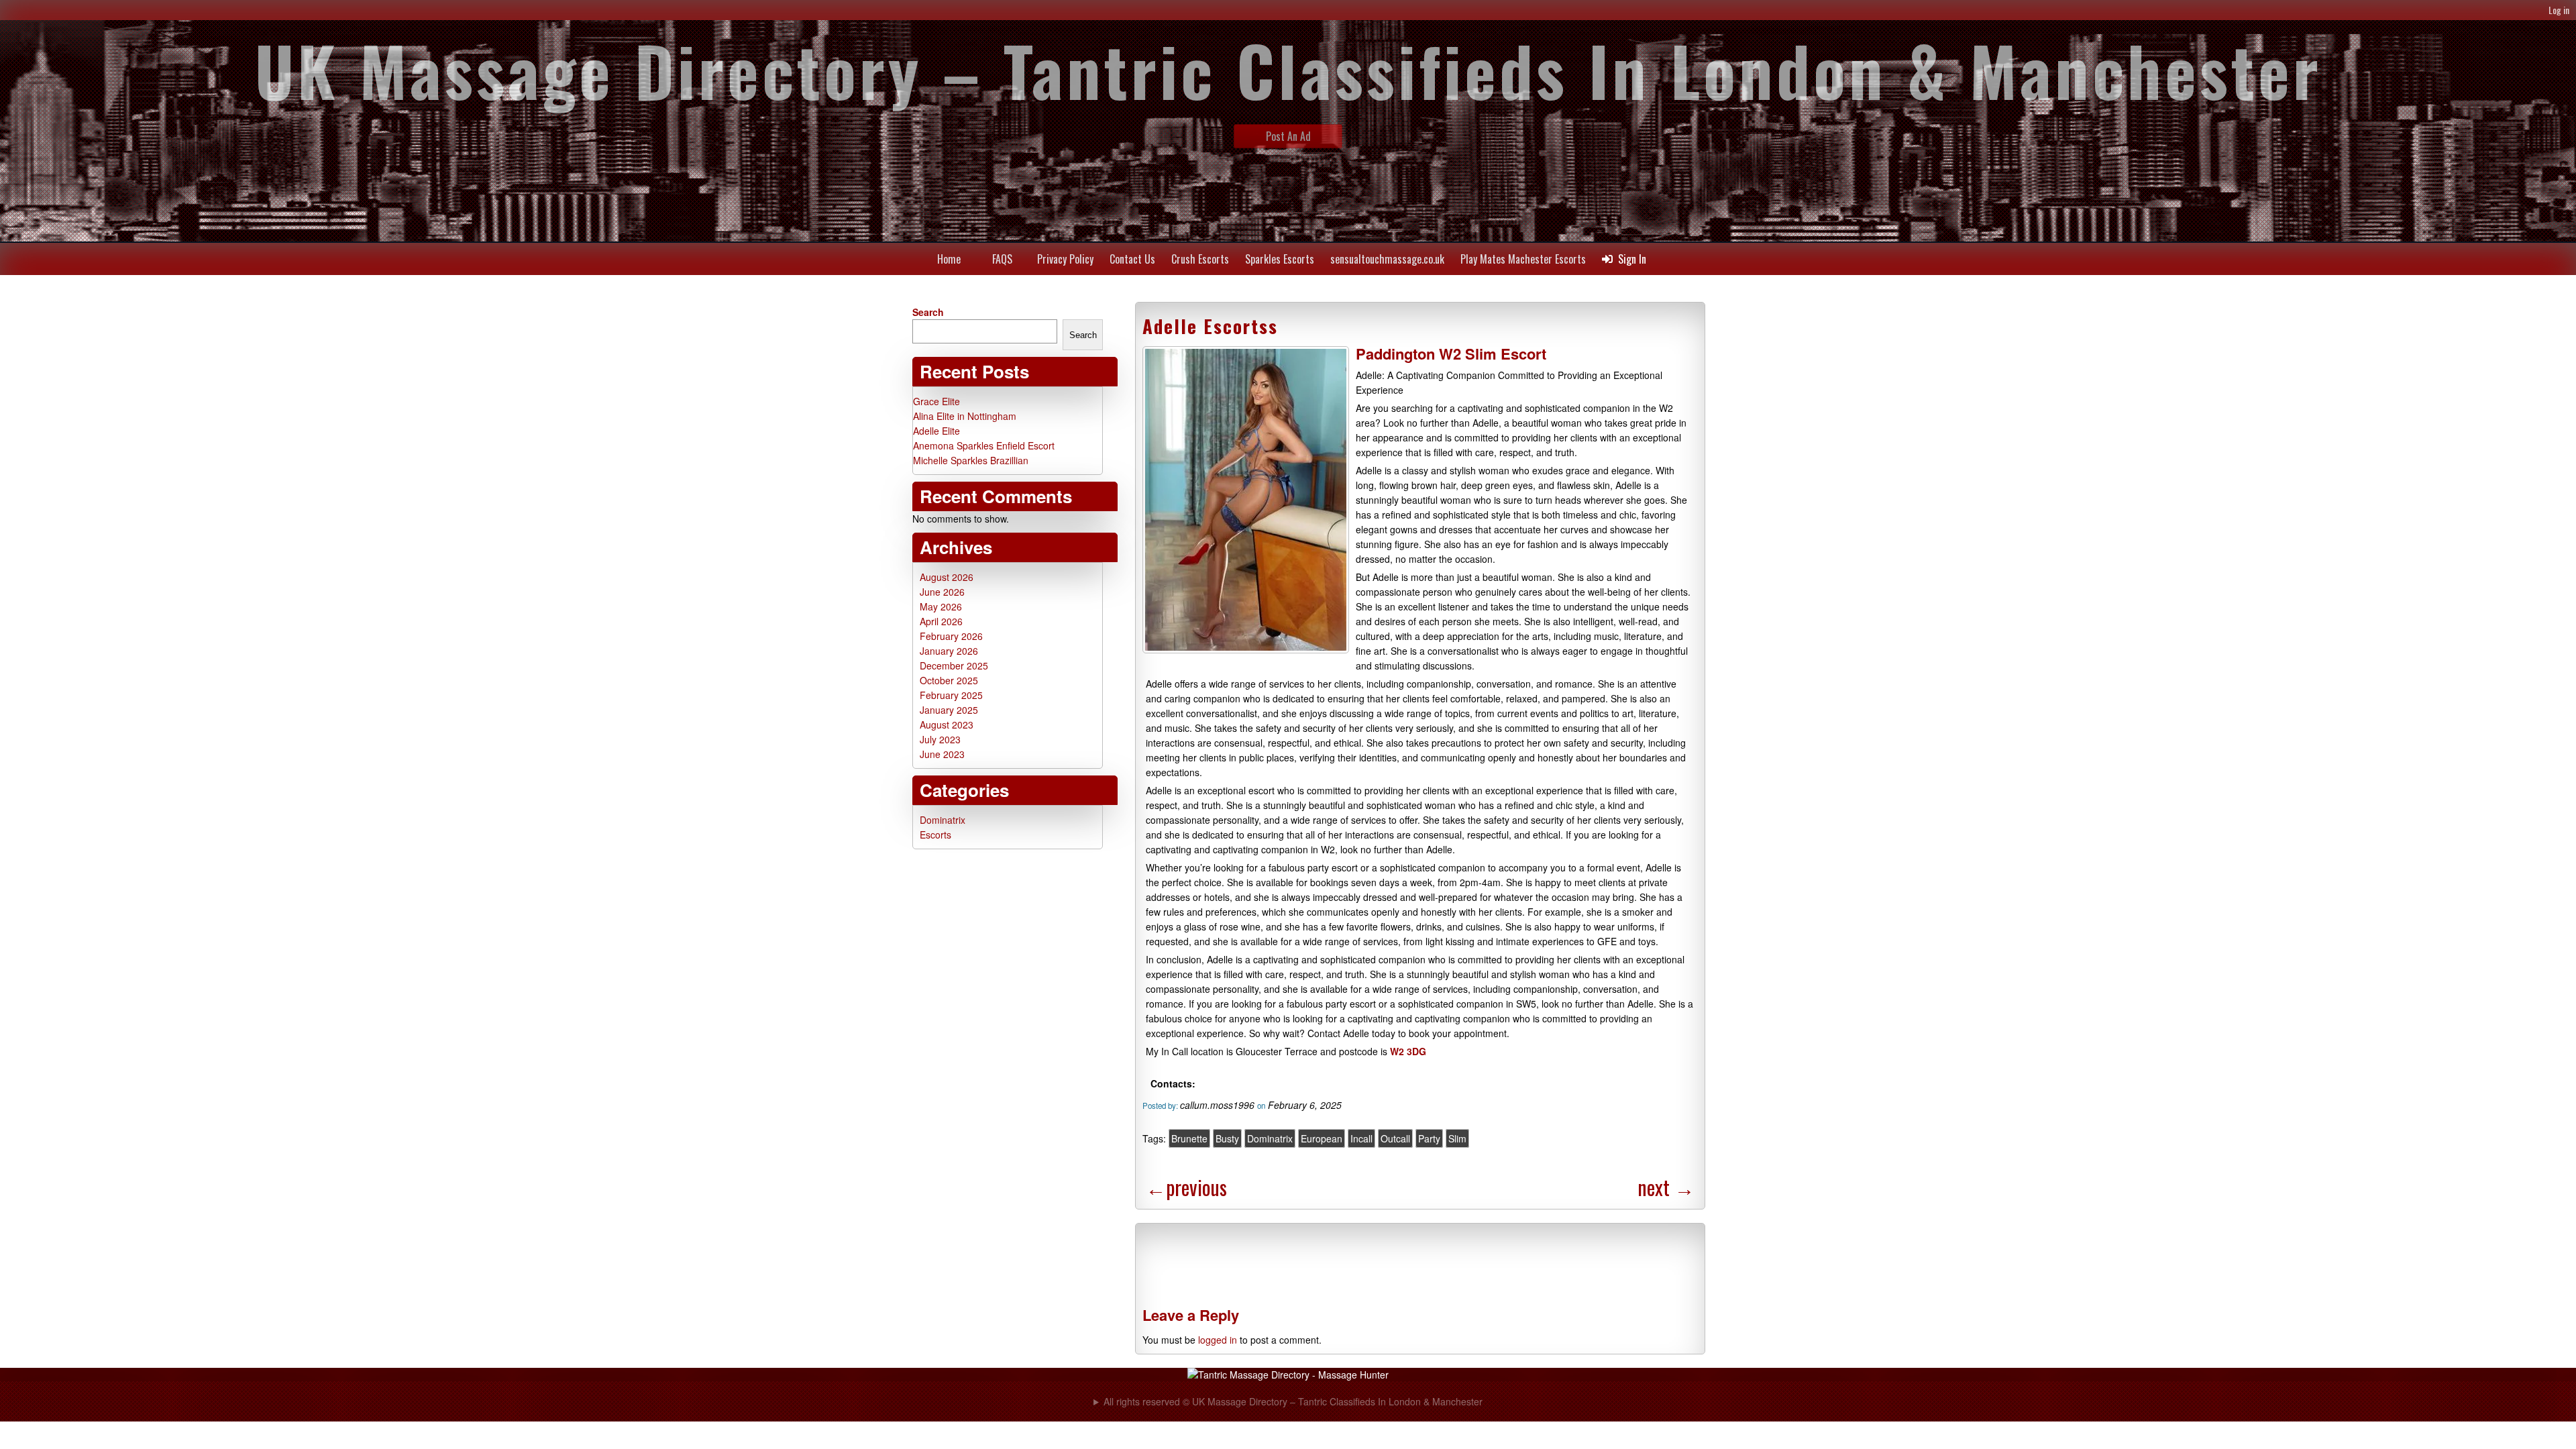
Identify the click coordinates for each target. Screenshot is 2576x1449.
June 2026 (942, 592)
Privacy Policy (1065, 259)
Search (928, 312)
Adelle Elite (936, 431)
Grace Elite (936, 401)
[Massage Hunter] (1288, 1375)
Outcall (1395, 1138)
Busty (1227, 1138)
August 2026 (947, 577)
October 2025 (949, 680)
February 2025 (951, 695)
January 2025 (949, 710)
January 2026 (949, 651)
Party (1429, 1138)
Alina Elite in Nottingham (965, 416)
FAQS (1002, 259)
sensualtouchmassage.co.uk (1387, 259)
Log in (2559, 10)
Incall (1361, 1138)
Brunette (1189, 1138)
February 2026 (951, 636)
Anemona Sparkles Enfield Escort (984, 445)
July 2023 (940, 739)
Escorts (935, 835)
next (1666, 1187)
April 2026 (941, 621)
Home (949, 259)
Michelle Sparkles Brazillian (971, 460)
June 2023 (942, 754)
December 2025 (954, 665)
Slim (1457, 1138)
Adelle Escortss (1210, 326)
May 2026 (941, 606)
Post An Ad (1288, 136)
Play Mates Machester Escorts (1523, 259)
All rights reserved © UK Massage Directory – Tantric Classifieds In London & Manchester (1293, 1401)
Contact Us (1132, 259)
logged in (1218, 1340)
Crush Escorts (1200, 259)
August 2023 (947, 724)
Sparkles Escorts (1280, 259)
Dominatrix (1270, 1138)
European (1322, 1138)
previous (1186, 1187)
